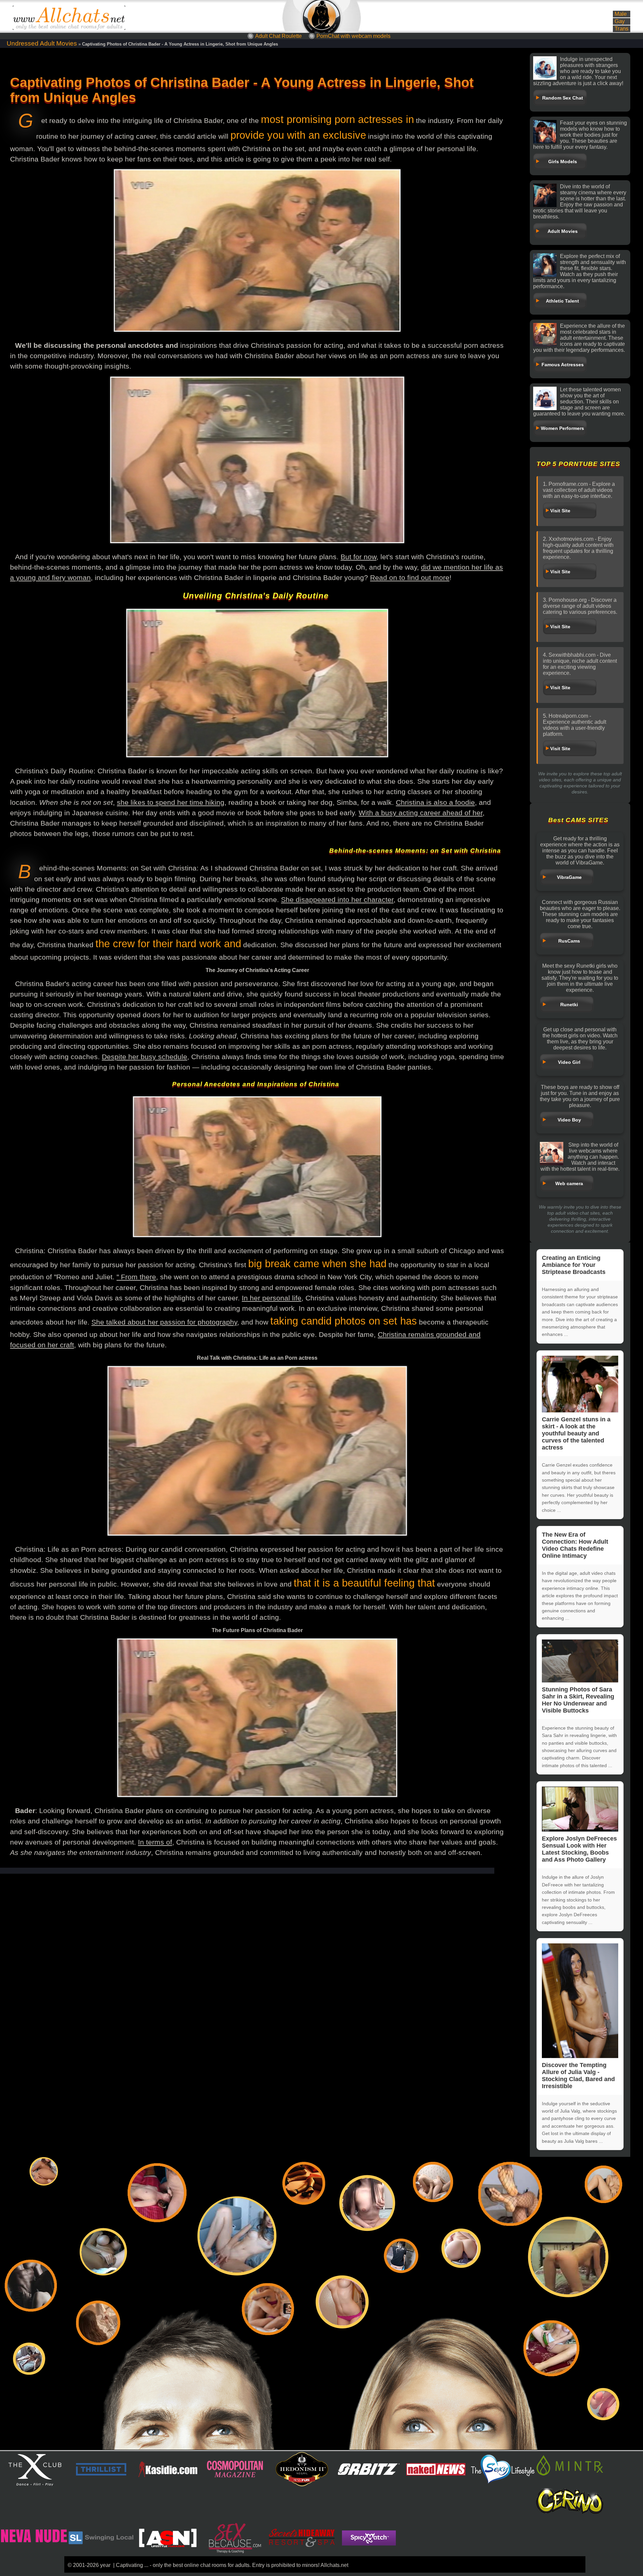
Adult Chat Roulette (278, 36)
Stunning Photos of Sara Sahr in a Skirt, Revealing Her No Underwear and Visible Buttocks (578, 1700)
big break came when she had (317, 1264)
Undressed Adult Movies (42, 43)
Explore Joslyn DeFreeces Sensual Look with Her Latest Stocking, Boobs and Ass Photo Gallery (579, 1849)
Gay (620, 21)
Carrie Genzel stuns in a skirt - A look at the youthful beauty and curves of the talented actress (576, 1433)
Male (621, 14)
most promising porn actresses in (337, 119)
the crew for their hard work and (168, 944)
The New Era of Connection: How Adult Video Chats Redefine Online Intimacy (575, 1545)
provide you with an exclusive (298, 135)
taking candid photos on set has (344, 1321)
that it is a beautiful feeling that (364, 1583)
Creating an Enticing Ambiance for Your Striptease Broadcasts (574, 1265)
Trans (622, 29)
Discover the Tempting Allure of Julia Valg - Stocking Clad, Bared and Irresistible (578, 2076)
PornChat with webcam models (353, 36)
